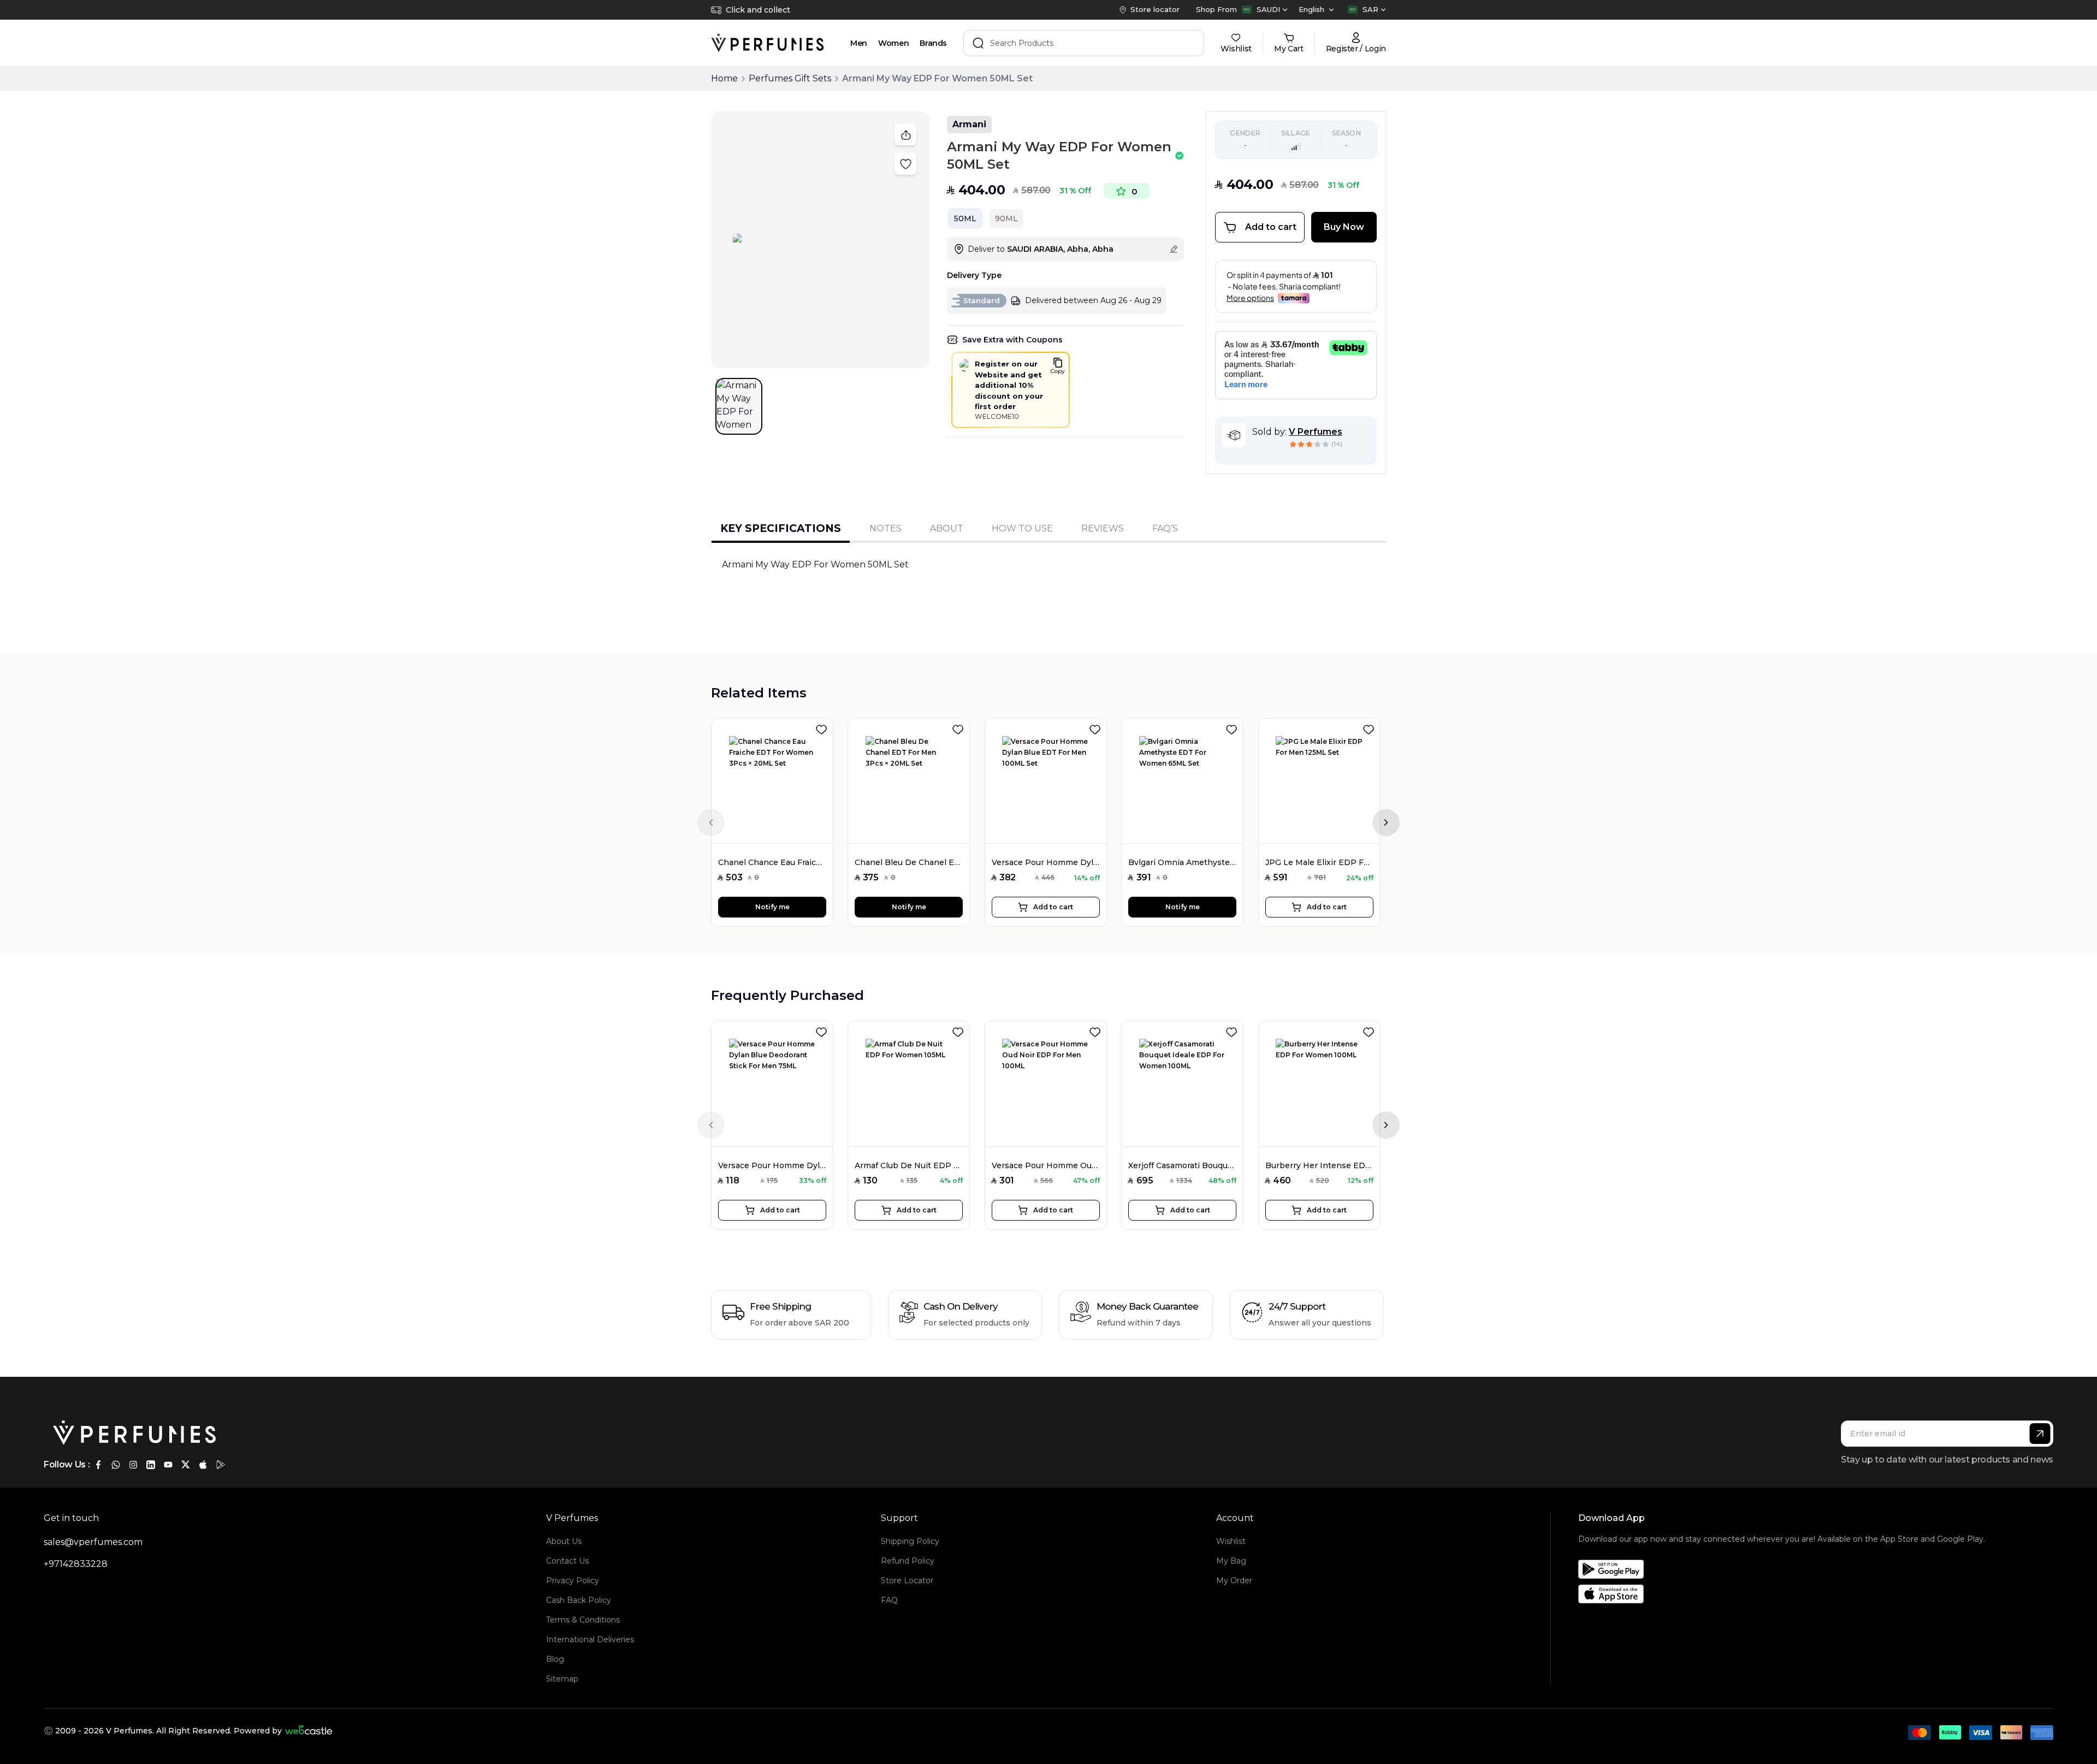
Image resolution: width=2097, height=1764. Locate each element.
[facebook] (98, 1465)
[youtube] (168, 1465)
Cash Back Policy (579, 1600)
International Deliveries (590, 1639)
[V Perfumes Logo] (768, 43)
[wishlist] (824, 727)
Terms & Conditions (583, 1620)
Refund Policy (908, 1561)
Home (724, 78)
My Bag (1231, 1561)
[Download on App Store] (1782, 1594)
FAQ (889, 1600)
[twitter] (186, 1465)
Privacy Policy (573, 1581)
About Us (564, 1541)
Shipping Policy (910, 1541)
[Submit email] (2040, 1434)
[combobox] (1264, 10)
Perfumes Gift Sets (790, 78)
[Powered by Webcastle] (309, 1731)
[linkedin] (151, 1465)
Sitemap (562, 1679)
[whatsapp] (116, 1465)
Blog (555, 1659)
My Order (1234, 1581)
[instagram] (133, 1465)
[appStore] (203, 1465)
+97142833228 (76, 1564)
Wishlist (1231, 1541)
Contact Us (567, 1561)
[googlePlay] (221, 1465)
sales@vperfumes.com (93, 1542)
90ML (1006, 218)
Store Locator (907, 1581)
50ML (965, 218)
